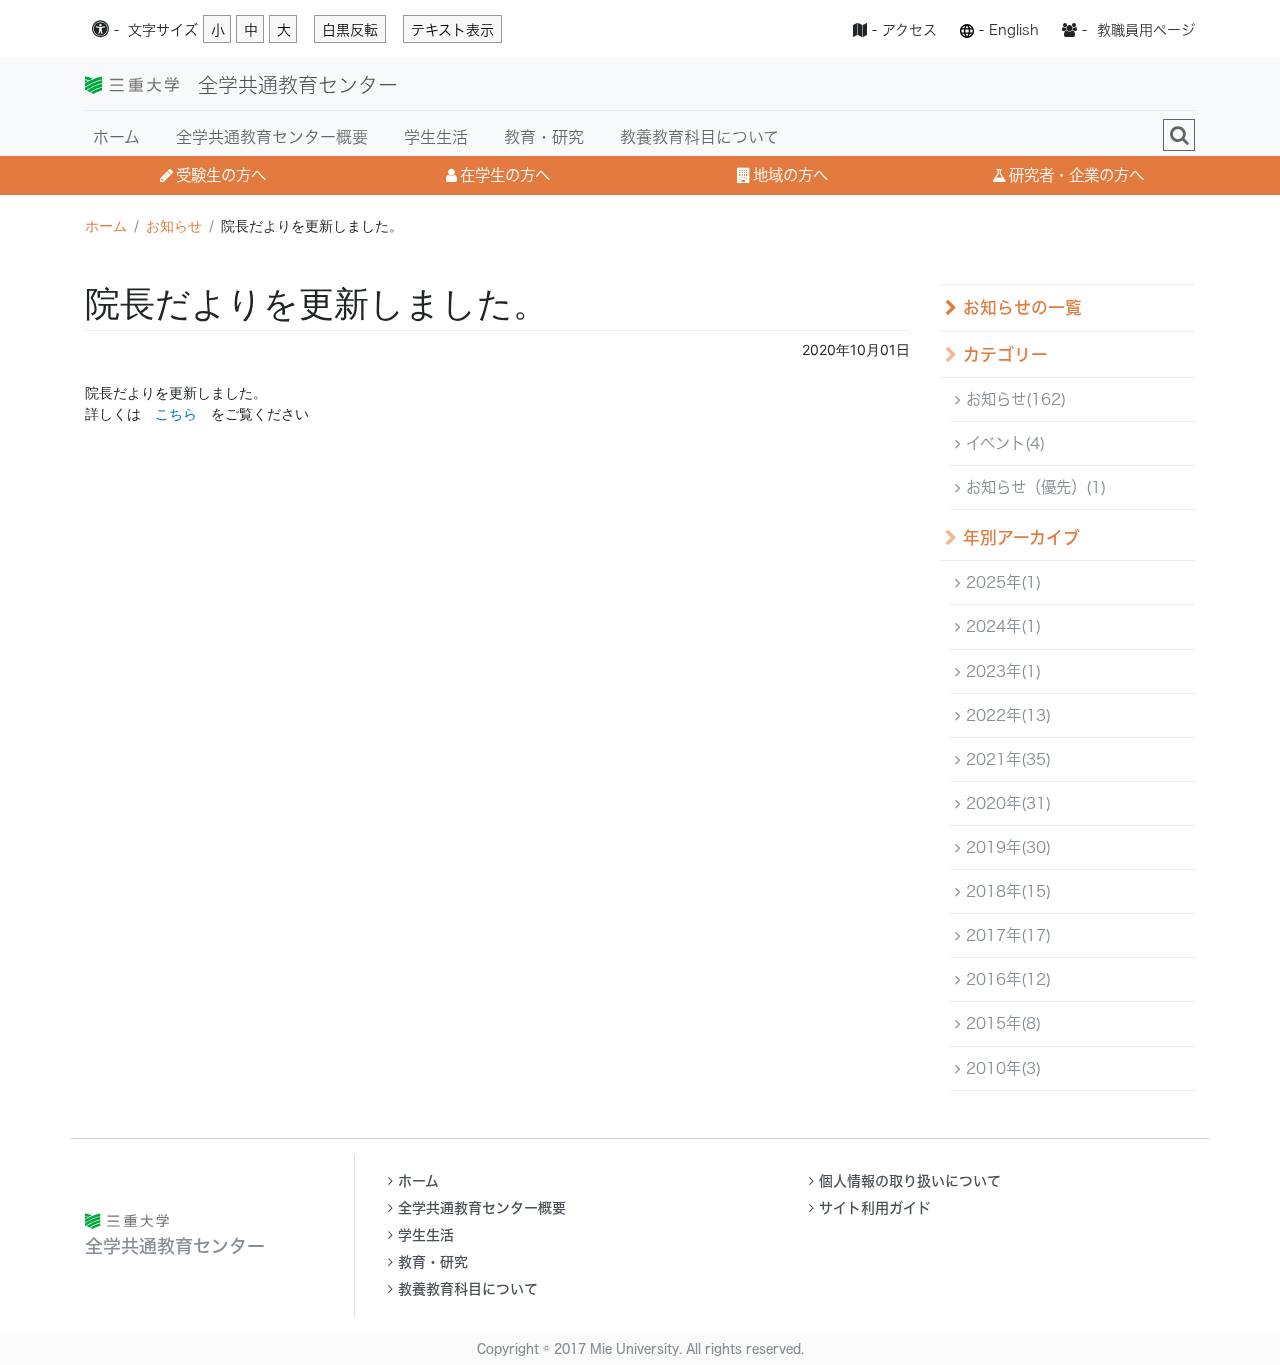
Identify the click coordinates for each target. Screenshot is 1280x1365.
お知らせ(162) (1013, 399)
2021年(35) (1006, 759)
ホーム (116, 137)
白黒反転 (350, 30)
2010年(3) (1001, 1068)
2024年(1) (1001, 626)
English (1014, 30)
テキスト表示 (452, 30)
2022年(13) (1006, 715)
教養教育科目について (699, 137)
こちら (176, 413)
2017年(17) (1006, 935)
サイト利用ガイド (875, 1208)
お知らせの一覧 (1019, 307)
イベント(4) (1003, 443)
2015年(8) (1001, 1023)
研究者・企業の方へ (1076, 175)
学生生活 (436, 137)
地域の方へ (790, 175)
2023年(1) (1001, 671)
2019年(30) (1006, 847)
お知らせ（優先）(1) (1033, 487)
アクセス (909, 30)
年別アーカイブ (1018, 537)
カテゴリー (1002, 354)
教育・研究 (544, 137)
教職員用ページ (1146, 30)
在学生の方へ (505, 175)
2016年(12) (1006, 979)
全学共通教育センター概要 (272, 137)
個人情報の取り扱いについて (910, 1181)
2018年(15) (1006, 891)
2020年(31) (1006, 803)
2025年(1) (1001, 582)
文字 (163, 30)
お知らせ (174, 225)
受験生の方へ (221, 175)
